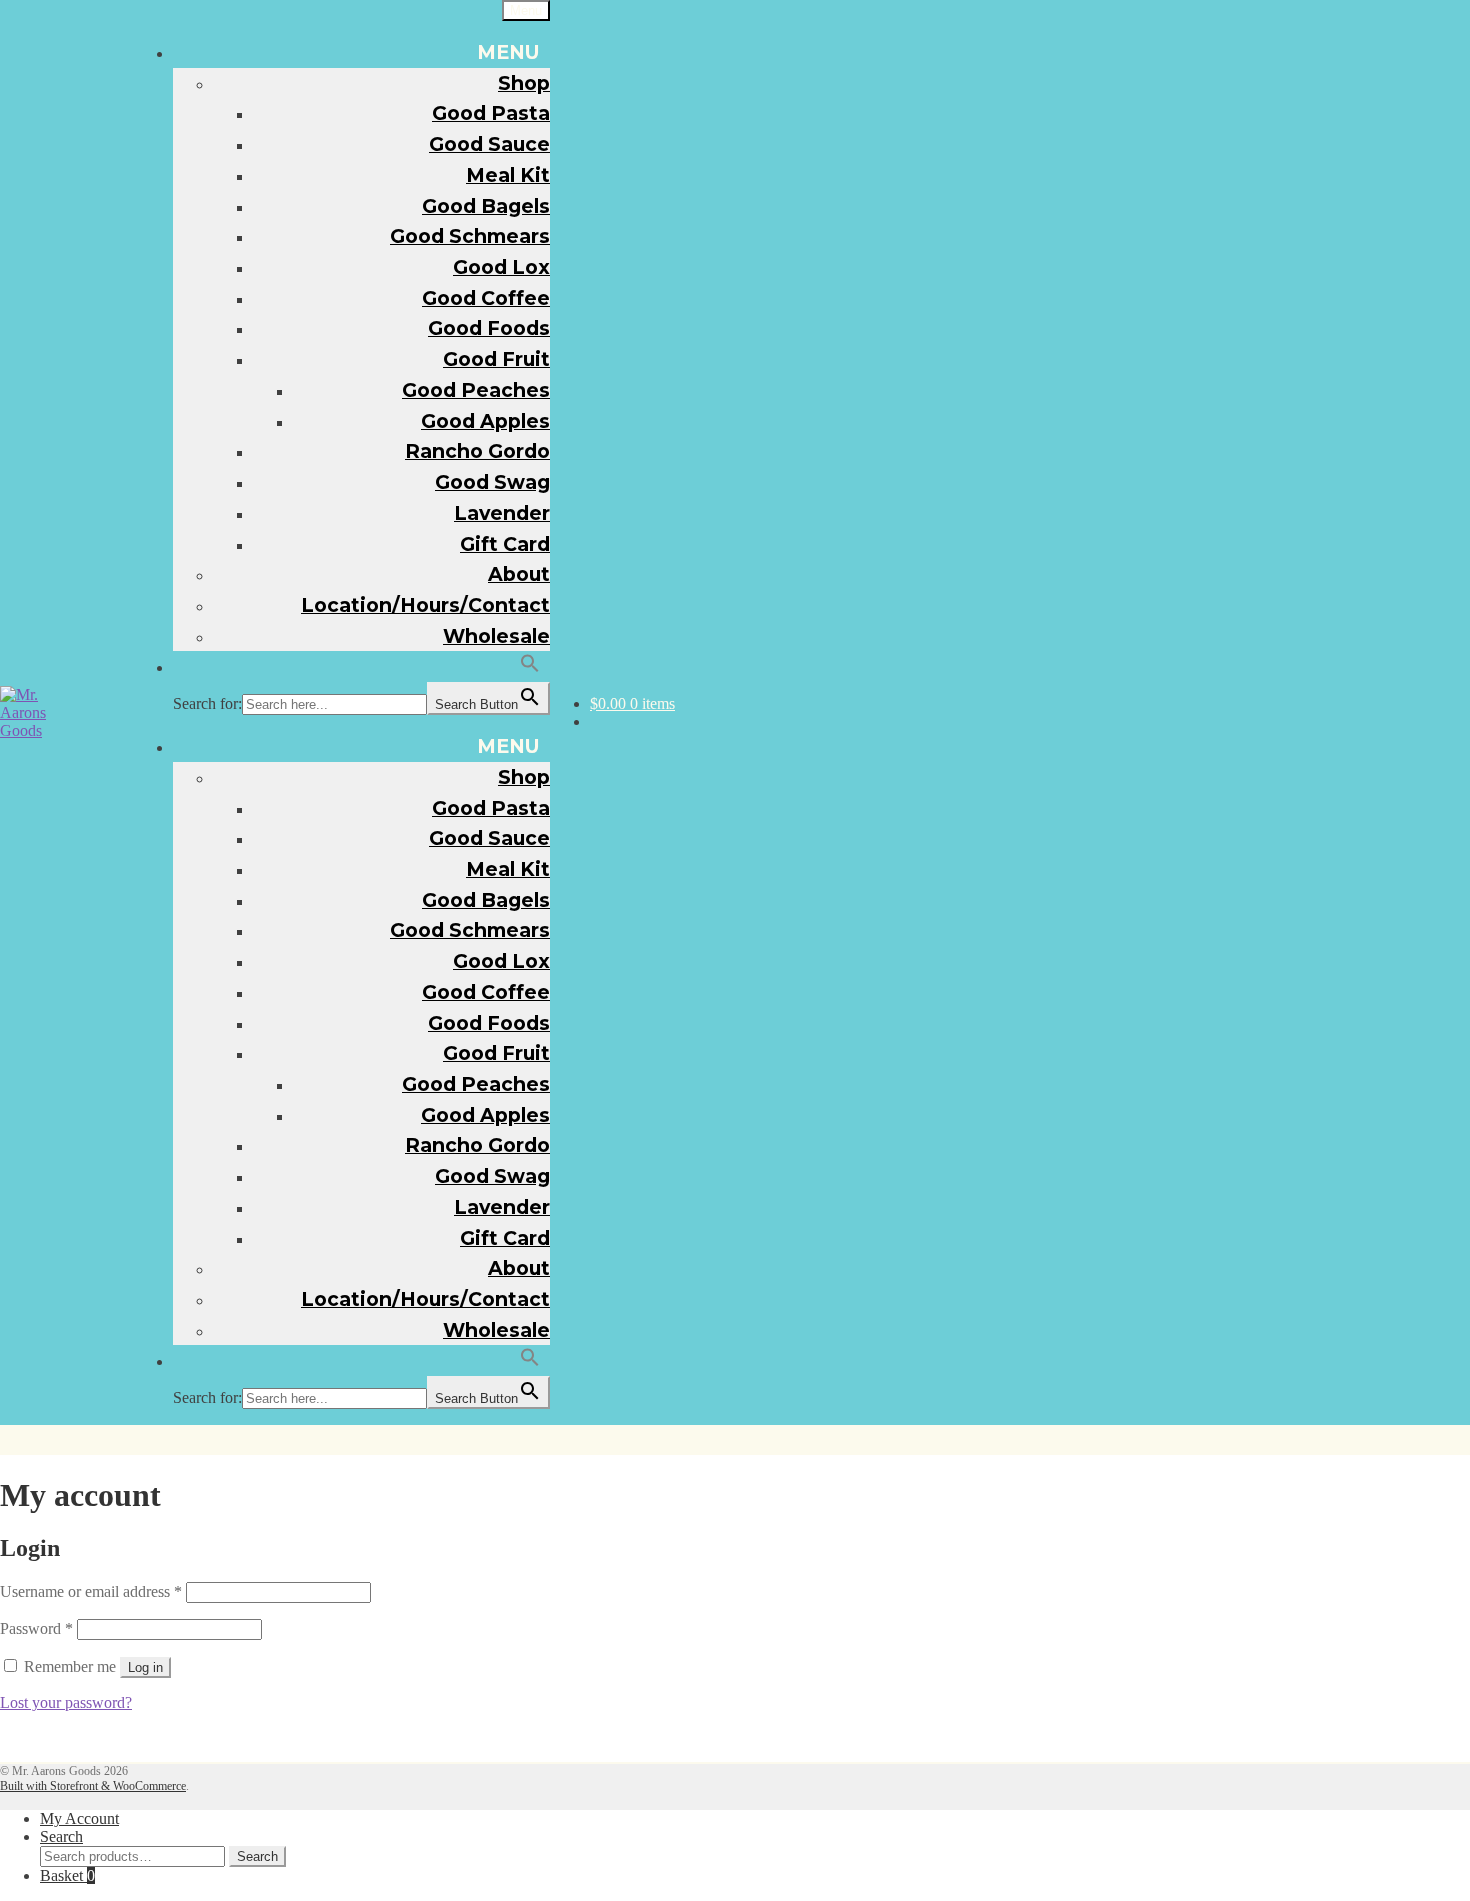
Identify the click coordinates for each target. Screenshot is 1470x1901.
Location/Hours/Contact (425, 605)
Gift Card (505, 544)
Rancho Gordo (477, 451)
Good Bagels (486, 206)
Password (36, 1628)
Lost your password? (66, 1702)
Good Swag (492, 482)
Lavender (502, 513)
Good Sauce (489, 144)
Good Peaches (476, 390)
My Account (79, 1818)
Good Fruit (496, 359)
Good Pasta (491, 113)
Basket (67, 1875)
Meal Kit (508, 175)
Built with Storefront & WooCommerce (93, 1786)
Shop (524, 83)
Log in (145, 1667)
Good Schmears (470, 236)
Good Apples (485, 421)
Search (61, 1836)
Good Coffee (486, 298)
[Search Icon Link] (530, 666)
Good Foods (489, 328)
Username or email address (91, 1591)
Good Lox (501, 267)
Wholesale (496, 636)
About (519, 574)
